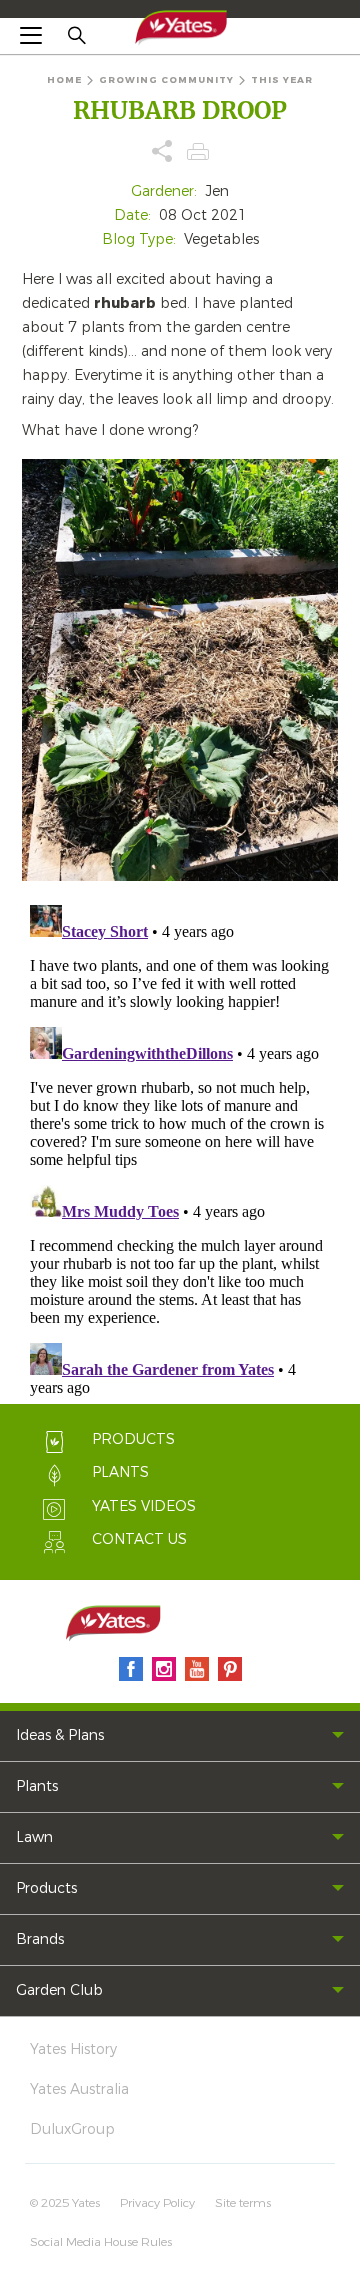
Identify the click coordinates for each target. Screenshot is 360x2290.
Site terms (243, 2203)
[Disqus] (180, 1147)
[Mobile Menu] (31, 35)
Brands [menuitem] (40, 1939)
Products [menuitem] (46, 1888)
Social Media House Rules (101, 2242)
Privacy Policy (157, 2203)
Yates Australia (79, 2089)
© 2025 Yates (65, 2203)
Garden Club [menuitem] (59, 1990)
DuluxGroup (72, 2129)
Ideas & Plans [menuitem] (60, 1735)
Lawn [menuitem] (34, 1837)
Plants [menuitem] (37, 1786)
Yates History (73, 2049)
